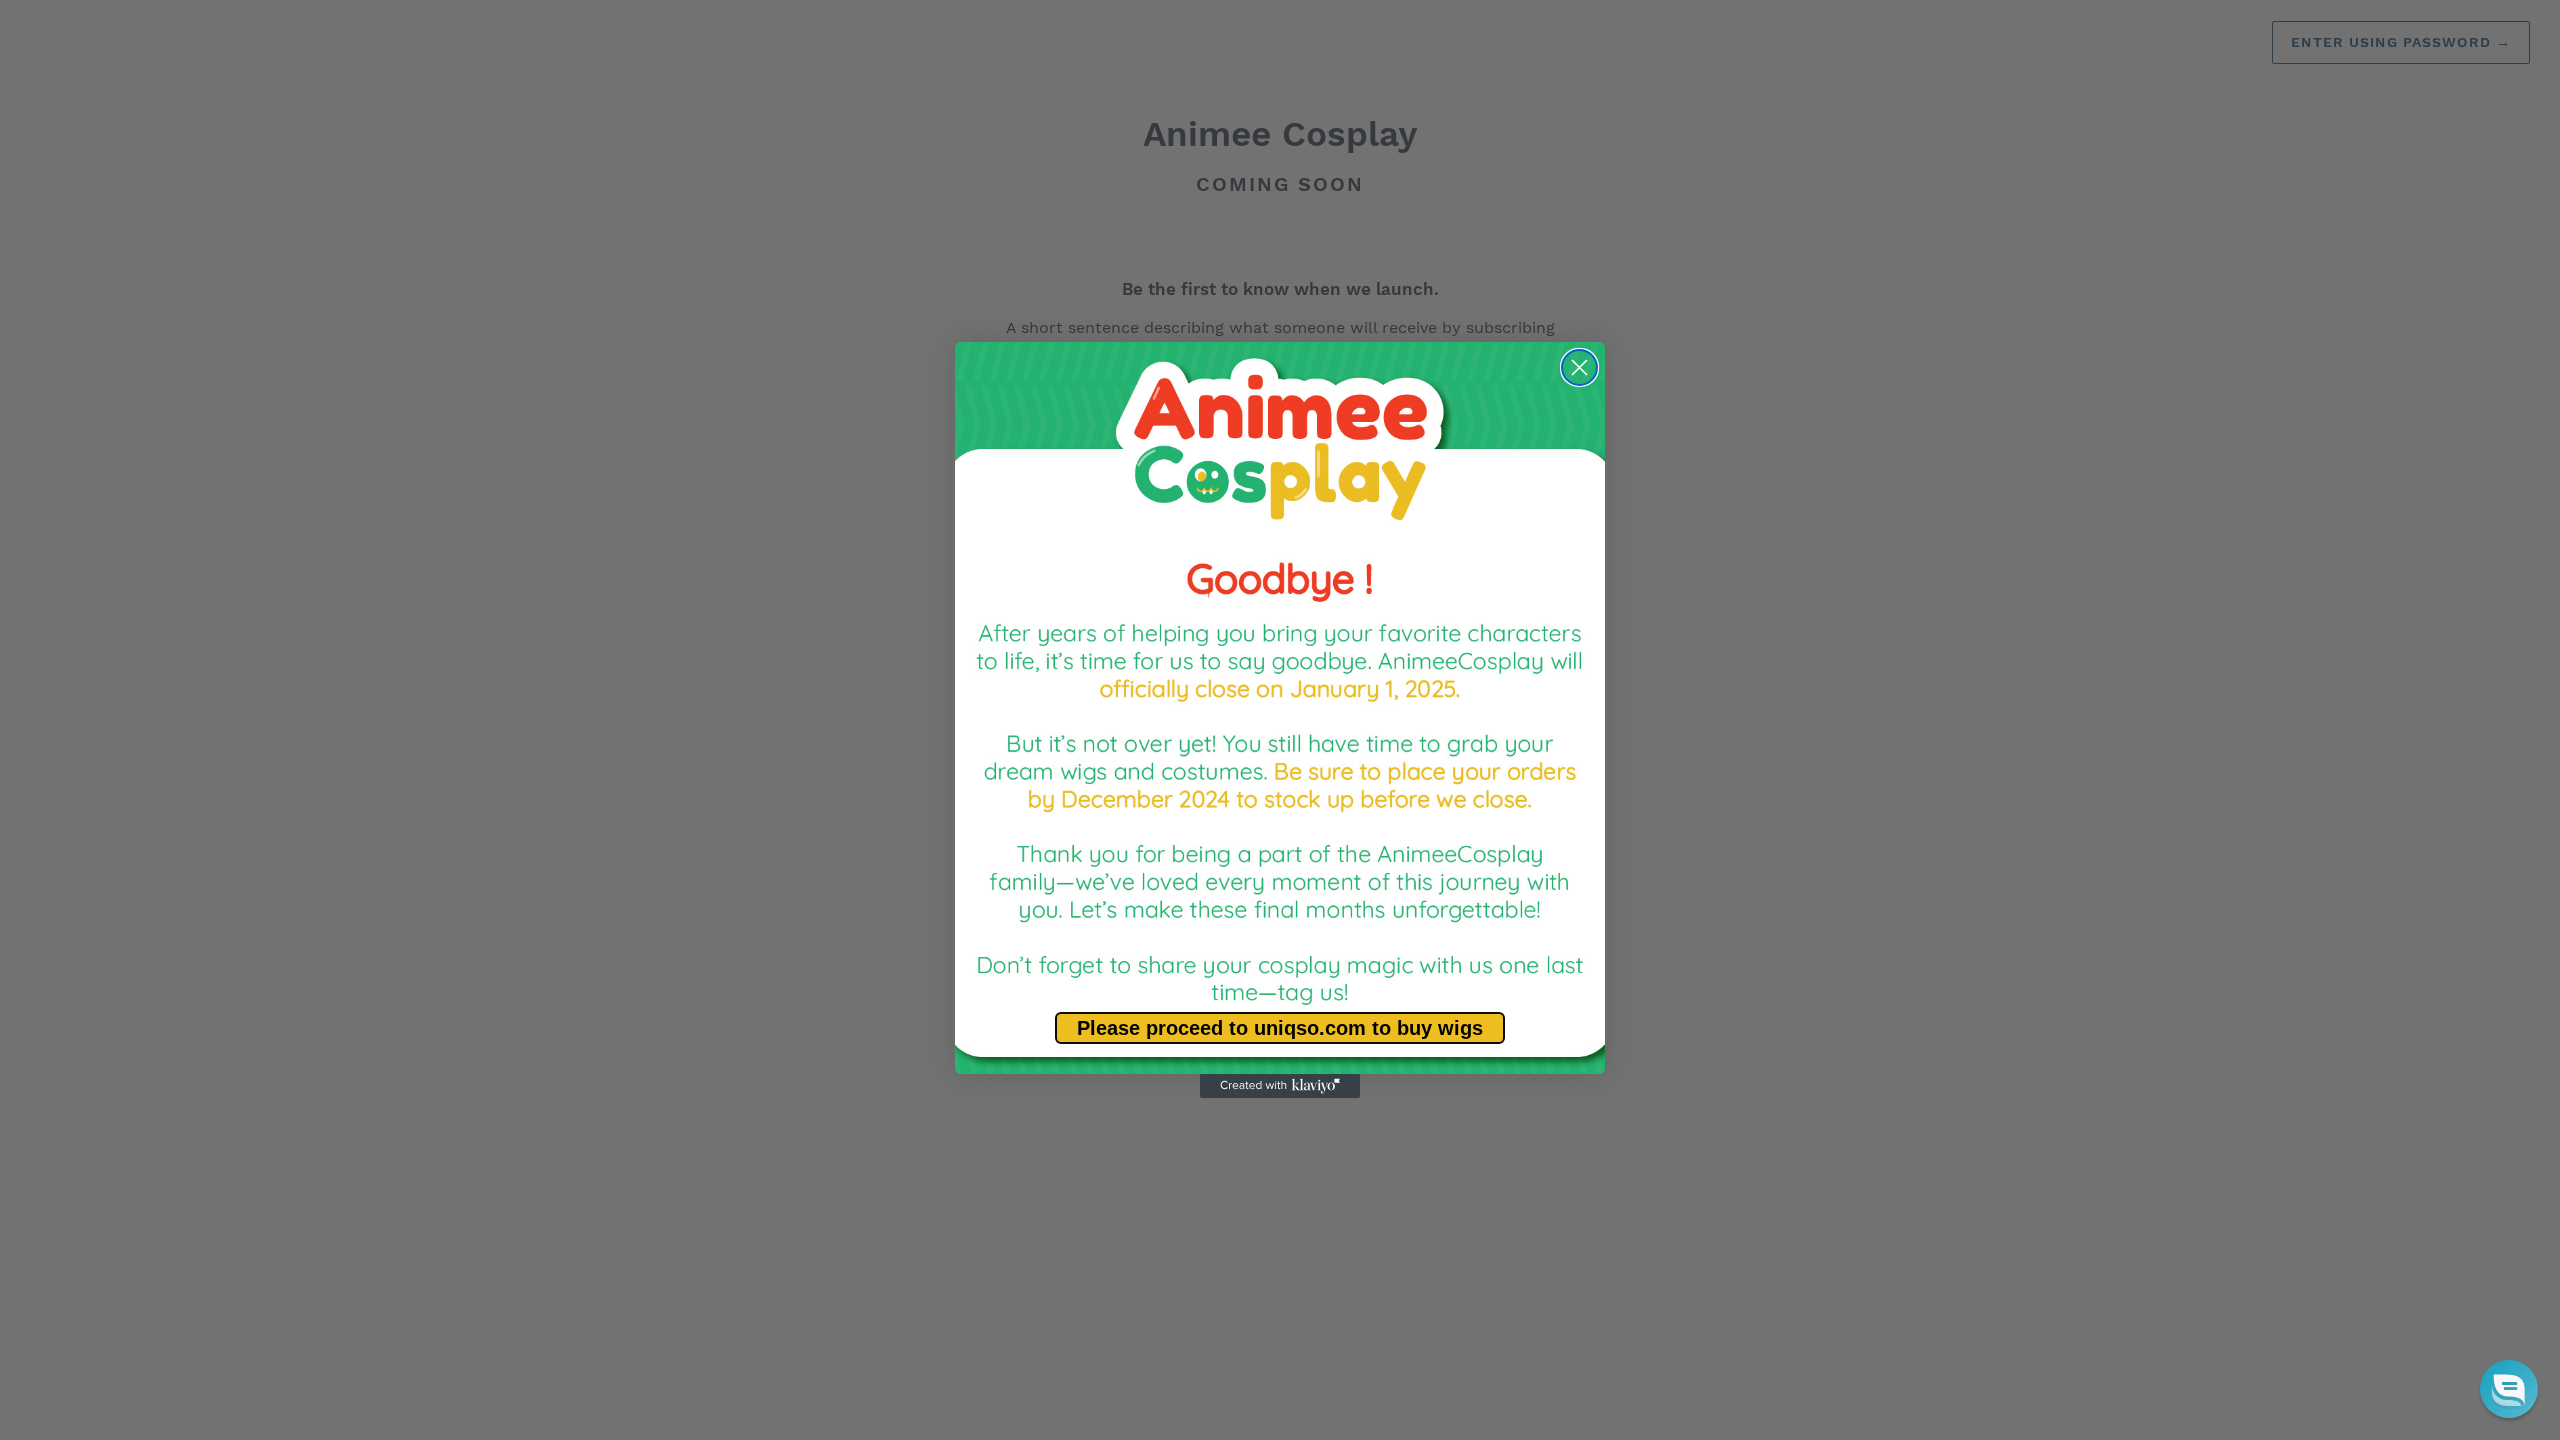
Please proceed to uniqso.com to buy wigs (1280, 1028)
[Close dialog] (1579, 367)
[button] (2509, 1389)
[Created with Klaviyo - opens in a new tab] (1280, 1086)
